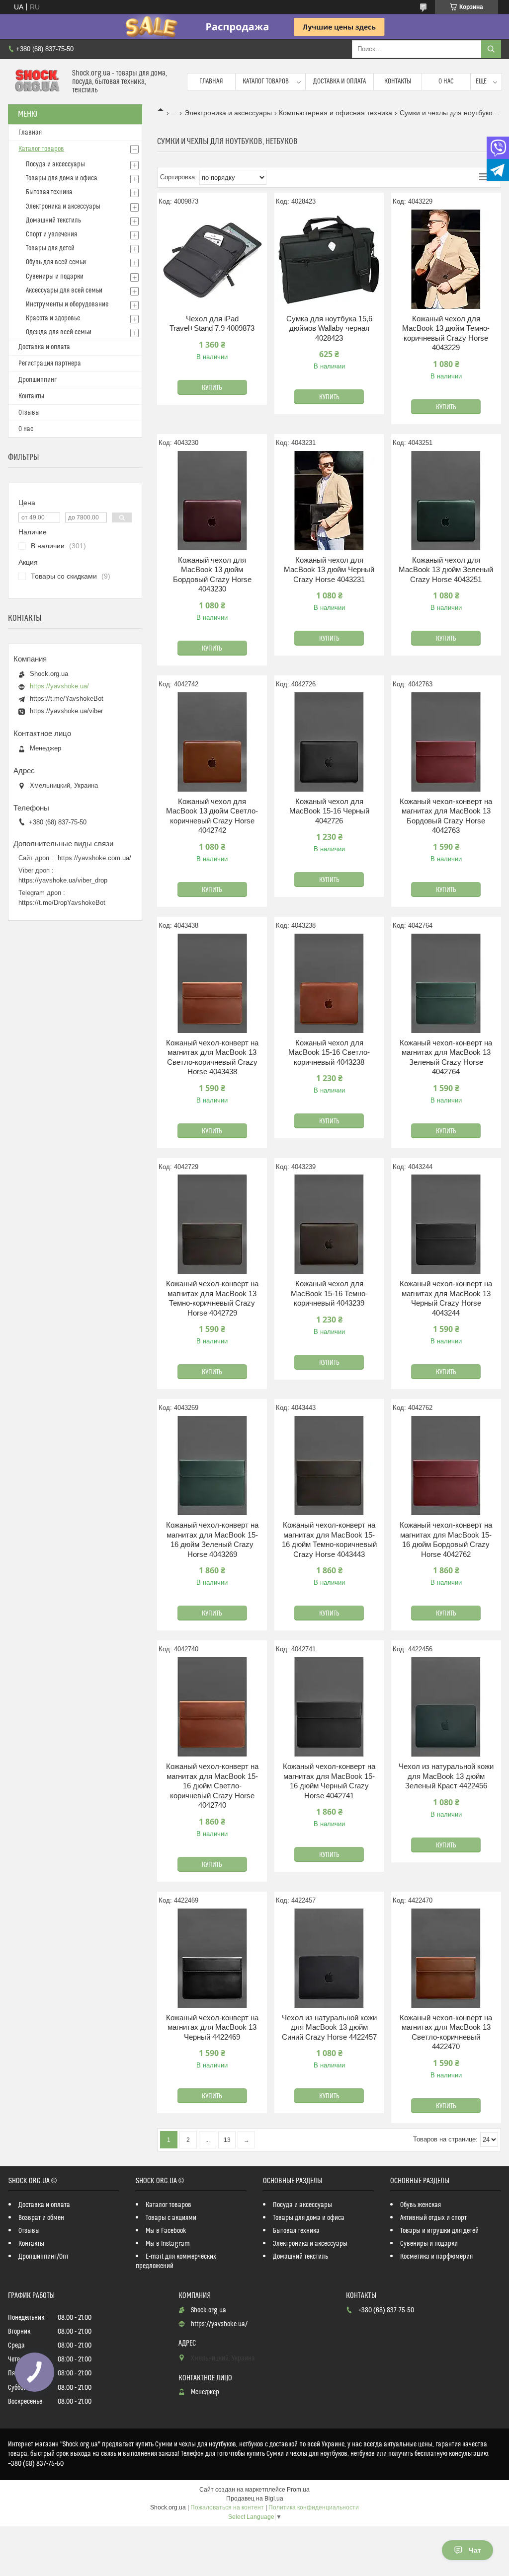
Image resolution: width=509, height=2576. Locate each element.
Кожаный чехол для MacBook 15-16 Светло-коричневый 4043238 (329, 1052)
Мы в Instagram (168, 2244)
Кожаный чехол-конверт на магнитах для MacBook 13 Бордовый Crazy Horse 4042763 (446, 816)
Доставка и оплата (339, 81)
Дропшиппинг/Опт (43, 2257)
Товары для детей (50, 248)
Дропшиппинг (38, 380)
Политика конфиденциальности (314, 2507)
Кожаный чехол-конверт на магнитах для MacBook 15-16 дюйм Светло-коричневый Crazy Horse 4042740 (212, 1786)
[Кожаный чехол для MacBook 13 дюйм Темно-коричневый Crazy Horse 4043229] (446, 259)
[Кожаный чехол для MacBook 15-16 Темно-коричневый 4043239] (329, 1224)
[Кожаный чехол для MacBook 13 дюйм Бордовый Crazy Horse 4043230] (212, 501)
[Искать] (491, 49)
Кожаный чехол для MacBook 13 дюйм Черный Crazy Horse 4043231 (329, 570)
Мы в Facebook (166, 2231)
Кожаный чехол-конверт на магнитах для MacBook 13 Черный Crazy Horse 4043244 (446, 1298)
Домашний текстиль (53, 221)
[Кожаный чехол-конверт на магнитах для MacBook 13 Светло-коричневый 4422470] (446, 1958)
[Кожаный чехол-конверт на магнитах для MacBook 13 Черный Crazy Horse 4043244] (446, 1224)
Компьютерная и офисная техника (336, 113)
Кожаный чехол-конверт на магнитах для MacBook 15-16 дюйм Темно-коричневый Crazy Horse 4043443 (329, 1540)
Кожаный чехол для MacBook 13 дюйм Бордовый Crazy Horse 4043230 (212, 575)
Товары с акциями (171, 2218)
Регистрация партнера (50, 364)
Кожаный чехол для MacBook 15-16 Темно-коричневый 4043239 (329, 1293)
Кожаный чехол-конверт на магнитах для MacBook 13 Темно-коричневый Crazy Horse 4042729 (212, 1298)
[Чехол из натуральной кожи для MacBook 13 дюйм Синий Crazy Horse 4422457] (329, 1958)
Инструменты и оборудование (67, 304)
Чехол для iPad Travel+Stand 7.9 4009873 (212, 324)
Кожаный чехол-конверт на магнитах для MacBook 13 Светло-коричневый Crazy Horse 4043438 (212, 1057)
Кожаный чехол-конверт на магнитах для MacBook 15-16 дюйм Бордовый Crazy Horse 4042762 (446, 1540)
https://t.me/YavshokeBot (67, 699)
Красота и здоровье (53, 318)
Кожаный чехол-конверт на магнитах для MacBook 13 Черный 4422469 (212, 2027)
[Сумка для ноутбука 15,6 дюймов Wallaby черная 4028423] (329, 259)
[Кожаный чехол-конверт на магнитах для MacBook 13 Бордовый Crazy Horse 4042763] (446, 742)
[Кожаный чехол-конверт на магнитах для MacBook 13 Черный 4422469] (212, 1958)
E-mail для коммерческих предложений (176, 2261)
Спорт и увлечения (51, 234)
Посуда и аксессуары (55, 164)
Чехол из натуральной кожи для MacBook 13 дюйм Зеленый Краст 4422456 (446, 1776)
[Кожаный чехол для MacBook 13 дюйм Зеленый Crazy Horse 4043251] (446, 501)
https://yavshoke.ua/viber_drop (63, 880)
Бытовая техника (49, 192)
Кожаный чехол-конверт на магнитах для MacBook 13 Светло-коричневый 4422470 (446, 2032)
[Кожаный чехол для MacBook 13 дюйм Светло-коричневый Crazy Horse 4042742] (212, 742)
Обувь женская (421, 2205)
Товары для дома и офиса (62, 178)
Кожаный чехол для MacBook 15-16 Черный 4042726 (329, 811)
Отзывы (29, 413)
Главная (211, 81)
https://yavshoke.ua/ (59, 686)
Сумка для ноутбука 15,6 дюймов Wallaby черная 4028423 (329, 328)
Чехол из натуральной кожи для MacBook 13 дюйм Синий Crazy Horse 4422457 (329, 2027)
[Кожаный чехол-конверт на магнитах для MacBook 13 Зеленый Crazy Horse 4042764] (446, 983)
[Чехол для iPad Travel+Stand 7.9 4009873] (212, 259)
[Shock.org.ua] (36, 82)
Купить (212, 388)
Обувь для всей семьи (56, 262)
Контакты (398, 81)
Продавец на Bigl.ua (255, 2499)
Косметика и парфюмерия (436, 2257)
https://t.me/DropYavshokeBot (62, 903)
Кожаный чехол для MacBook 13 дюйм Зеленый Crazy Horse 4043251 (446, 570)
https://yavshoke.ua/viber (66, 711)
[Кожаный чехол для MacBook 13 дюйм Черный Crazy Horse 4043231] (329, 501)
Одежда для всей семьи (59, 332)
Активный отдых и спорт (433, 2218)
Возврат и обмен (41, 2218)
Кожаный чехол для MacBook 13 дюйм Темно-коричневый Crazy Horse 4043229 (446, 333)
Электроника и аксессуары (228, 113)
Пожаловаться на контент (227, 2507)
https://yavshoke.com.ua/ (94, 858)
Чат (475, 2550)
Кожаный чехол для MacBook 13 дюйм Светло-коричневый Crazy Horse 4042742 (212, 816)
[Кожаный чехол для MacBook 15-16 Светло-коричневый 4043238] (329, 983)
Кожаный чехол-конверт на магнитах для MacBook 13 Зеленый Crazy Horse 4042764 (446, 1057)
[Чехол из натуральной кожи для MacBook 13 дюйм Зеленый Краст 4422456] (446, 1707)
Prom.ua (298, 2490)
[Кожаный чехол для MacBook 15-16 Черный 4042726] (329, 742)
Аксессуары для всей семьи (64, 291)
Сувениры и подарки (55, 277)
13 (227, 2140)
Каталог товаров (266, 81)
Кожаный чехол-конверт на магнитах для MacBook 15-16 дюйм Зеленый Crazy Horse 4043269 (212, 1540)
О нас (446, 81)
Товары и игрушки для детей (439, 2231)
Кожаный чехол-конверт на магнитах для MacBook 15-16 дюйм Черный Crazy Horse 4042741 (329, 1781)
